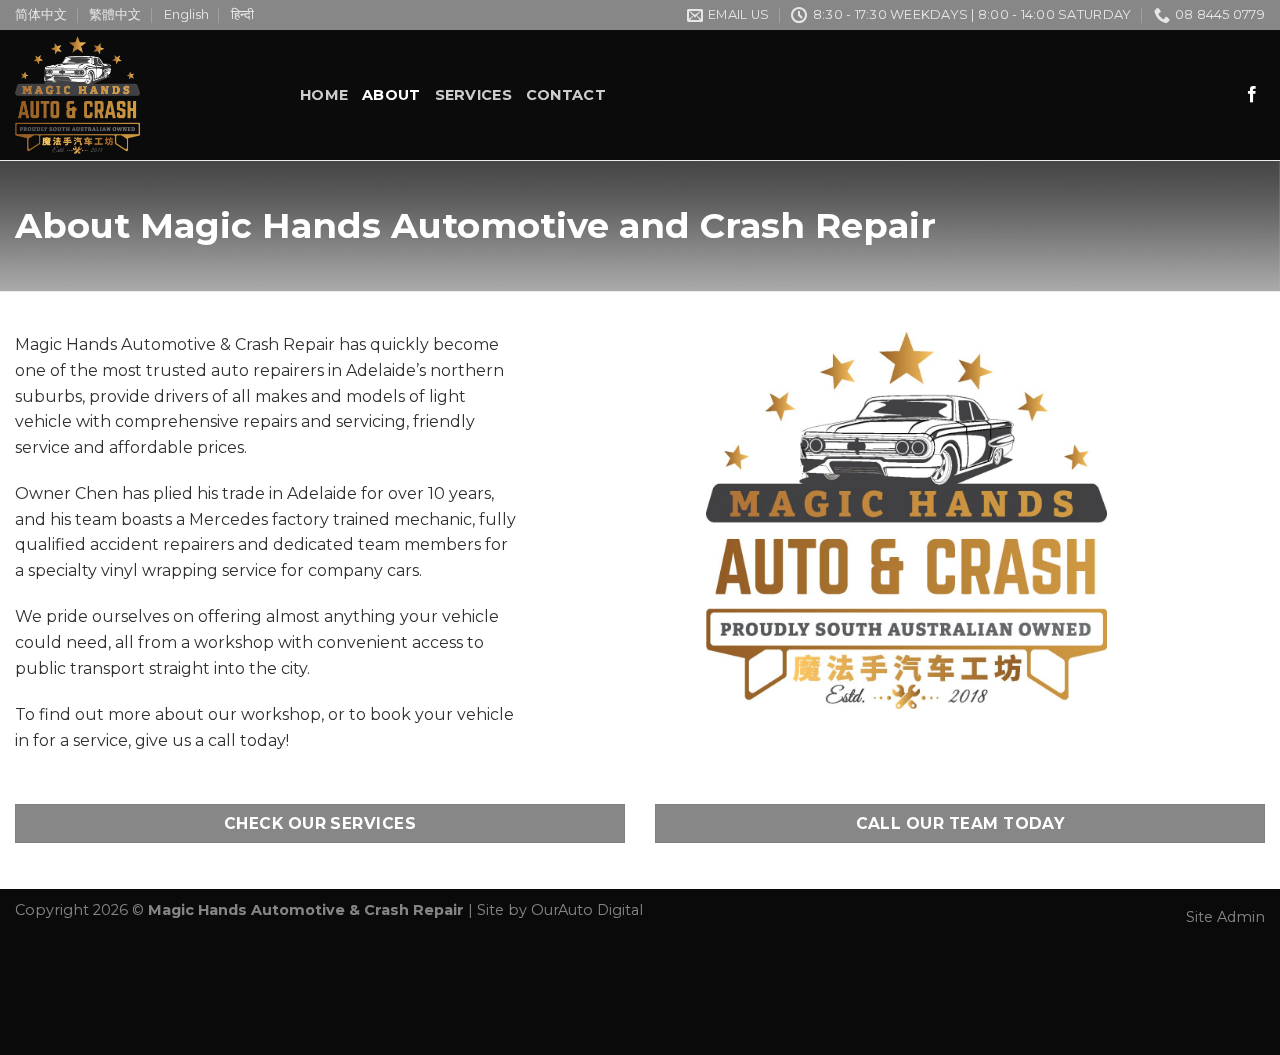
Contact (566, 95)
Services (473, 95)
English (186, 14)
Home (324, 95)
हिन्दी (242, 14)
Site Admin (1225, 917)
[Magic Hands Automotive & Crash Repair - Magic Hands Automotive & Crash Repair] (142, 95)
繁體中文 (115, 14)
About (391, 95)
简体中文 (41, 14)
